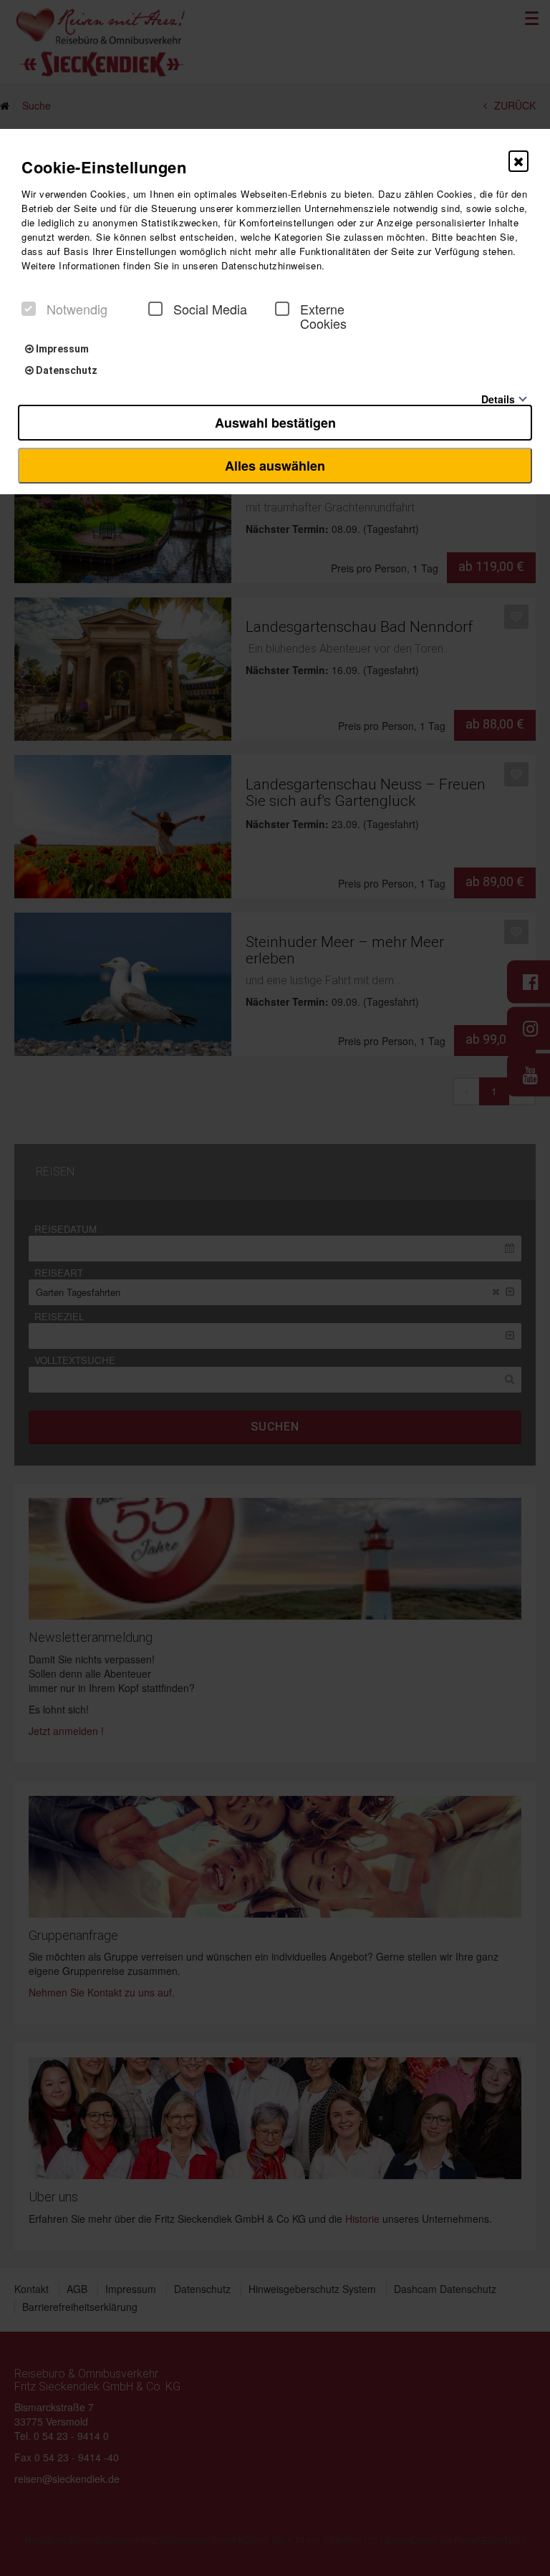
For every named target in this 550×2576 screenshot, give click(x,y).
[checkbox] (29, 309)
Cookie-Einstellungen (104, 167)
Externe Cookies (323, 316)
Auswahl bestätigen (275, 423)
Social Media (210, 309)
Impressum (61, 349)
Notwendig (77, 309)
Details (498, 399)
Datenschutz (66, 370)
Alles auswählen (275, 466)
